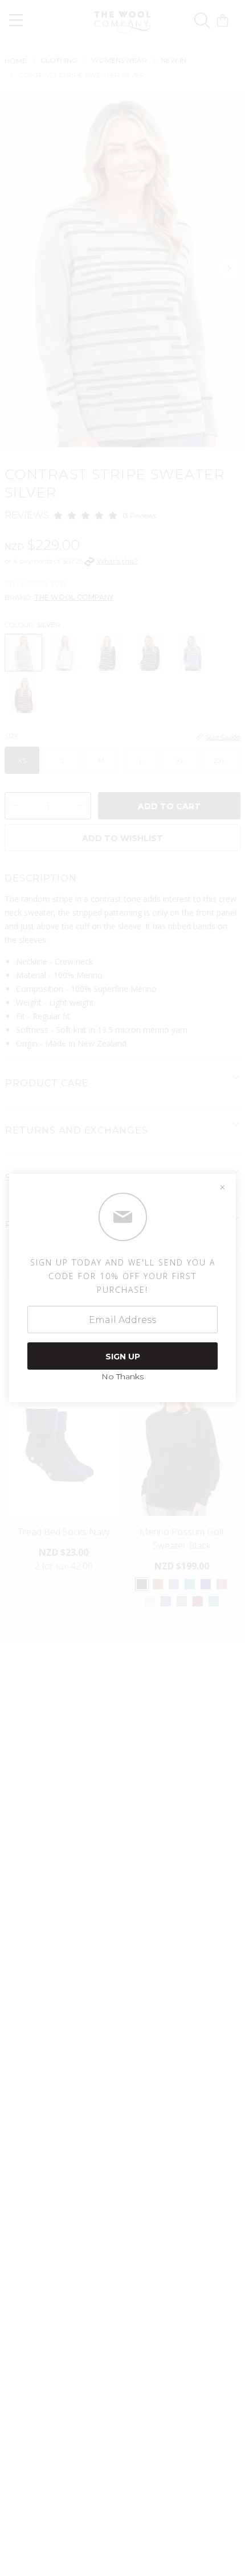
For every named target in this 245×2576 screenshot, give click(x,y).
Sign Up (123, 1357)
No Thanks (122, 1376)
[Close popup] (222, 1188)
